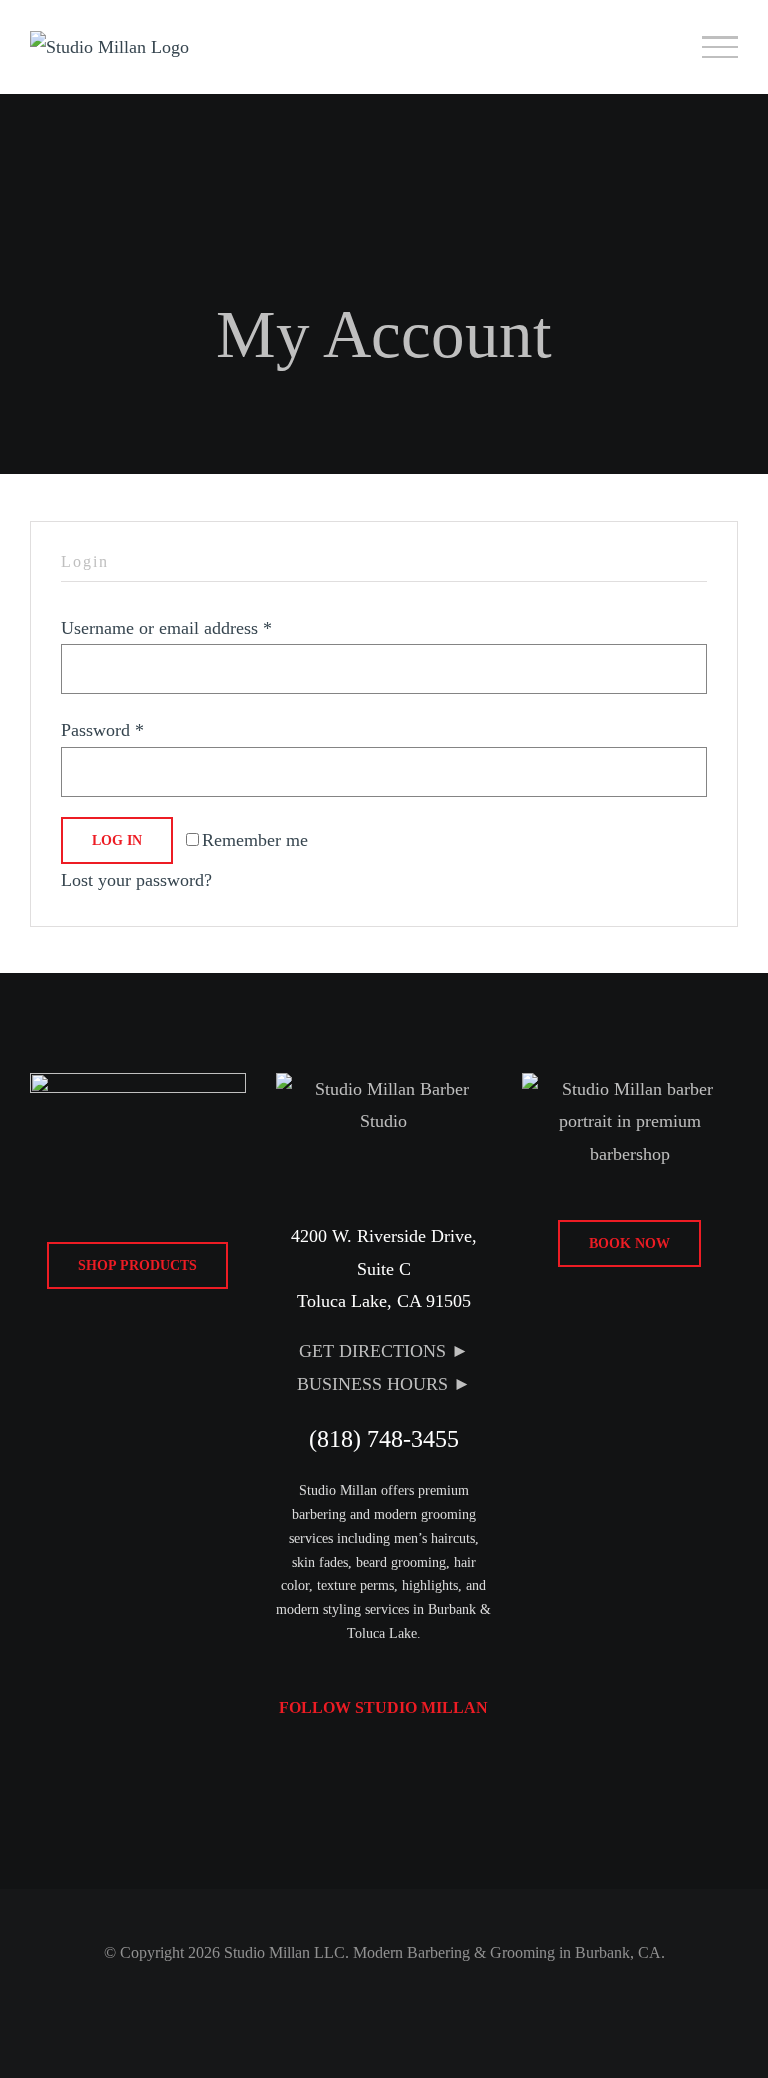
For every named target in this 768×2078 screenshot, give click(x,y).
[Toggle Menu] (720, 47)
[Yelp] (438, 1762)
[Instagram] (366, 1762)
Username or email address (166, 628)
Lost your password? (136, 880)
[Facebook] (330, 1762)
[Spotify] (402, 1762)
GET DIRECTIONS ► (384, 1351)
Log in (117, 840)
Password (102, 730)
